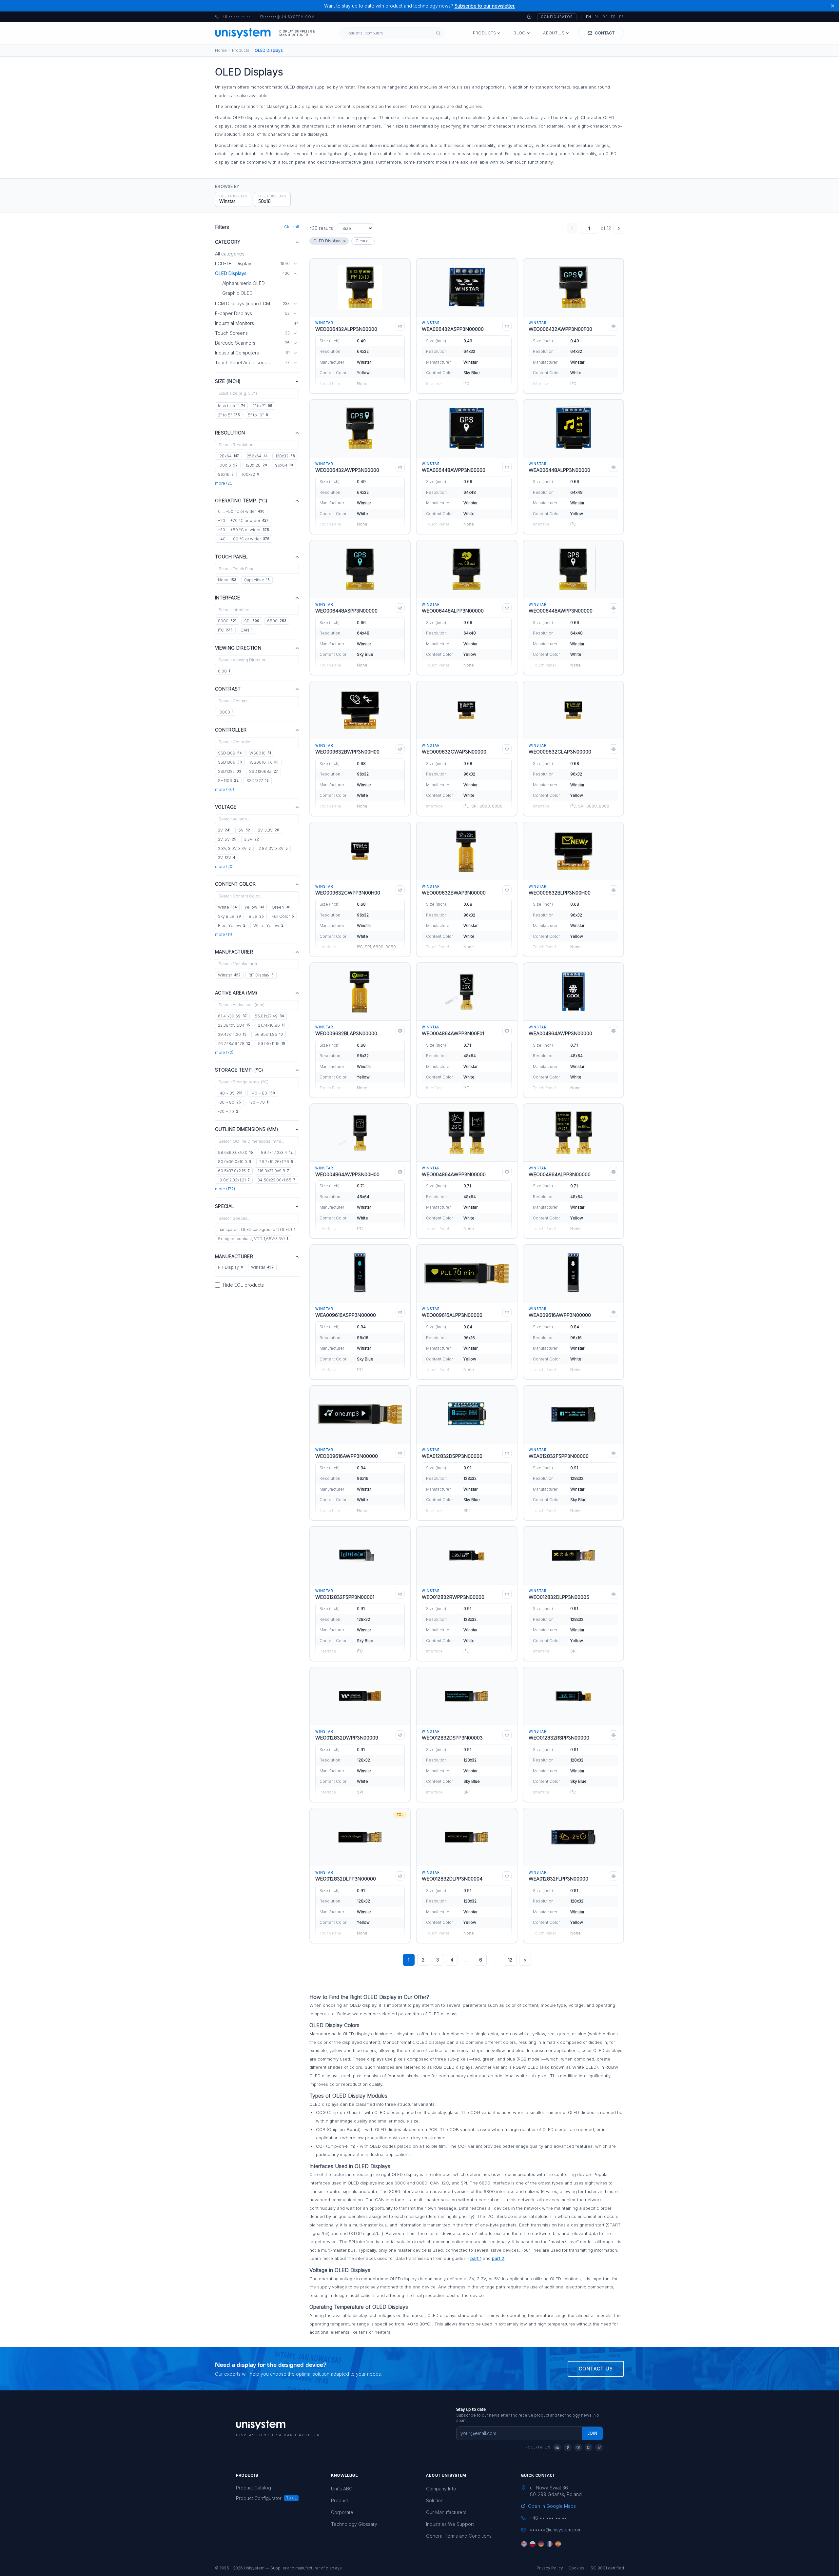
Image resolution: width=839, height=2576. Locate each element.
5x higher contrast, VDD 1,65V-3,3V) (253, 1239)
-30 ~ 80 (229, 1102)
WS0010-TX (264, 762)
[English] (524, 2544)
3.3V (252, 839)
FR (613, 17)
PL (597, 17)
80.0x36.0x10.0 (235, 1162)
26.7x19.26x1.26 (276, 1162)
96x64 (284, 465)
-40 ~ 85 (230, 1093)
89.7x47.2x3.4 (277, 1152)
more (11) (224, 934)
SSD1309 (230, 753)
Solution (435, 2500)
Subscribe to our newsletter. (485, 6)
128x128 (256, 465)
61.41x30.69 (232, 1016)
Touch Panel (232, 557)
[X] (589, 2447)
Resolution (230, 433)
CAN (246, 630)
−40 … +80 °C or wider (244, 539)
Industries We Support (450, 2524)
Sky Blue (229, 916)
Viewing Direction (238, 648)
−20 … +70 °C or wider (243, 521)
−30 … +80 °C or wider (244, 530)
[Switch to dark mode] (529, 17)
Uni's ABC (342, 2489)
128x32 (285, 456)
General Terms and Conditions (459, 2536)
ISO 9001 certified (607, 2568)
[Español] (558, 2544)
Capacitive (257, 580)
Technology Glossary (354, 2524)
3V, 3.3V (269, 830)
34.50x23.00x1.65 (276, 1180)
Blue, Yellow (232, 926)
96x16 (226, 474)
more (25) (224, 483)
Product (340, 2500)
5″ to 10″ (258, 415)
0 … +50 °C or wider (241, 511)
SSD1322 (230, 771)
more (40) (224, 789)
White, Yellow (268, 926)
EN (589, 17)
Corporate (342, 2512)
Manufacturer (234, 952)
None (227, 580)
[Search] (438, 33)
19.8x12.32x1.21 (234, 1180)
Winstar (229, 975)
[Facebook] (568, 2447)
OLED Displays (327, 241)
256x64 (257, 456)
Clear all (292, 227)
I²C (225, 630)
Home (221, 50)
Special (224, 1206)
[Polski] (533, 2544)
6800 (277, 621)
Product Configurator (259, 2498)
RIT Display (261, 975)
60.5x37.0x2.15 (234, 1171)
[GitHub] (599, 2447)
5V (244, 830)
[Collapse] (295, 273)
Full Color (283, 916)
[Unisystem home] (243, 33)
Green (281, 907)
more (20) (224, 866)
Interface (227, 598)
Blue (256, 916)
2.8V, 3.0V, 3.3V (234, 848)
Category (228, 242)
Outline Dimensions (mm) (247, 1129)
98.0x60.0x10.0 (235, 1152)
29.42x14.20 (232, 1034)
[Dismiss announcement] (833, 6)
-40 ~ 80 (263, 1093)
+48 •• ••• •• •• (233, 17)
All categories (230, 254)
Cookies (576, 2568)
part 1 (476, 2258)
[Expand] (295, 264)
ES (622, 17)
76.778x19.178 (234, 1044)
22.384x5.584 (234, 1025)
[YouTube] (578, 2447)
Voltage (226, 807)
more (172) (225, 1189)
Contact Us (596, 2369)
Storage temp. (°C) (239, 1070)
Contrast (228, 689)
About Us (554, 33)
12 (510, 1960)
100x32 (250, 474)
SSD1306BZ (263, 771)
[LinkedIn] (557, 2447)
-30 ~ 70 (259, 1102)
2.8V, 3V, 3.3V (273, 848)
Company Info (441, 2489)
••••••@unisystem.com (290, 17)
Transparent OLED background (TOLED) (257, 1229)
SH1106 (228, 781)
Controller (231, 730)
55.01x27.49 (269, 1016)
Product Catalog (254, 2488)
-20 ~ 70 (228, 1111)
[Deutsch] (541, 2544)
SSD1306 (230, 762)
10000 (226, 712)
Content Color (235, 884)
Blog (519, 33)
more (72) (224, 1052)
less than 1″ (231, 406)
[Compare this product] (400, 326)
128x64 (228, 456)
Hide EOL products (243, 1285)
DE (605, 17)
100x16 (228, 465)
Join (592, 2433)
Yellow (254, 907)
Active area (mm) (236, 993)
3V (224, 830)
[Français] (550, 2544)
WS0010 (260, 753)
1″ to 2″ (263, 406)
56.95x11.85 (269, 1034)
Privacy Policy (550, 2568)
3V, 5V (227, 839)
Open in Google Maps (552, 2506)
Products (484, 33)
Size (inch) (228, 381)
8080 (227, 621)
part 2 (498, 2258)
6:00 (224, 671)
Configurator (557, 17)
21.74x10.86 (272, 1025)
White (227, 907)
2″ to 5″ (229, 415)
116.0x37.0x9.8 (273, 1171)
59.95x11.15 (272, 1044)
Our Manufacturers (446, 2512)
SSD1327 (258, 781)
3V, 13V (226, 858)
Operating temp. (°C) (241, 501)
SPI (252, 621)
